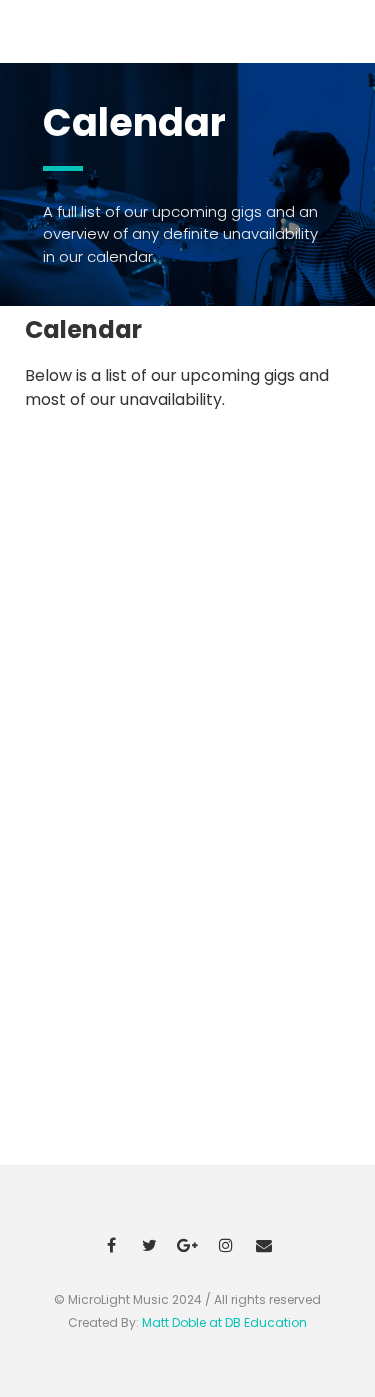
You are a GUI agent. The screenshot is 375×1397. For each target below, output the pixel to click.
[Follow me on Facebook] (112, 1243)
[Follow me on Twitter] (150, 1243)
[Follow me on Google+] (188, 1243)
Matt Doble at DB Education (224, 1322)
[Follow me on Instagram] (226, 1243)
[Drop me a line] (264, 1243)
